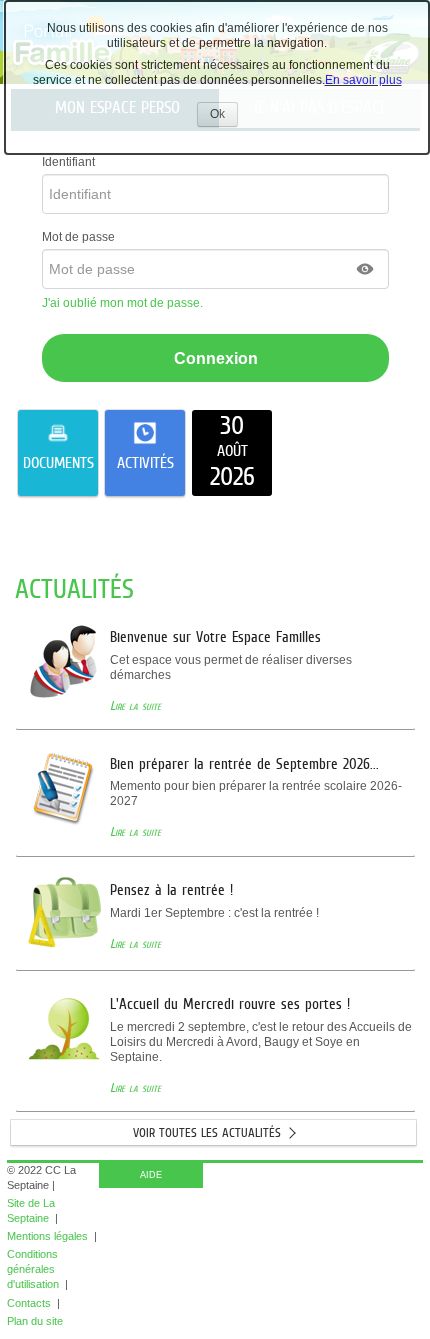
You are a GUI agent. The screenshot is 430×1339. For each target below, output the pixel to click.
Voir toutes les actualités (207, 1132)
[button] (366, 269)
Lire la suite (135, 705)
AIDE (151, 1175)
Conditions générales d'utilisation (33, 1269)
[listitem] (232, 453)
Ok (224, 116)
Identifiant (68, 162)
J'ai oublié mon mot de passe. (124, 303)
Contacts (29, 1303)
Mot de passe (78, 237)
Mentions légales (47, 1236)
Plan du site (35, 1321)
